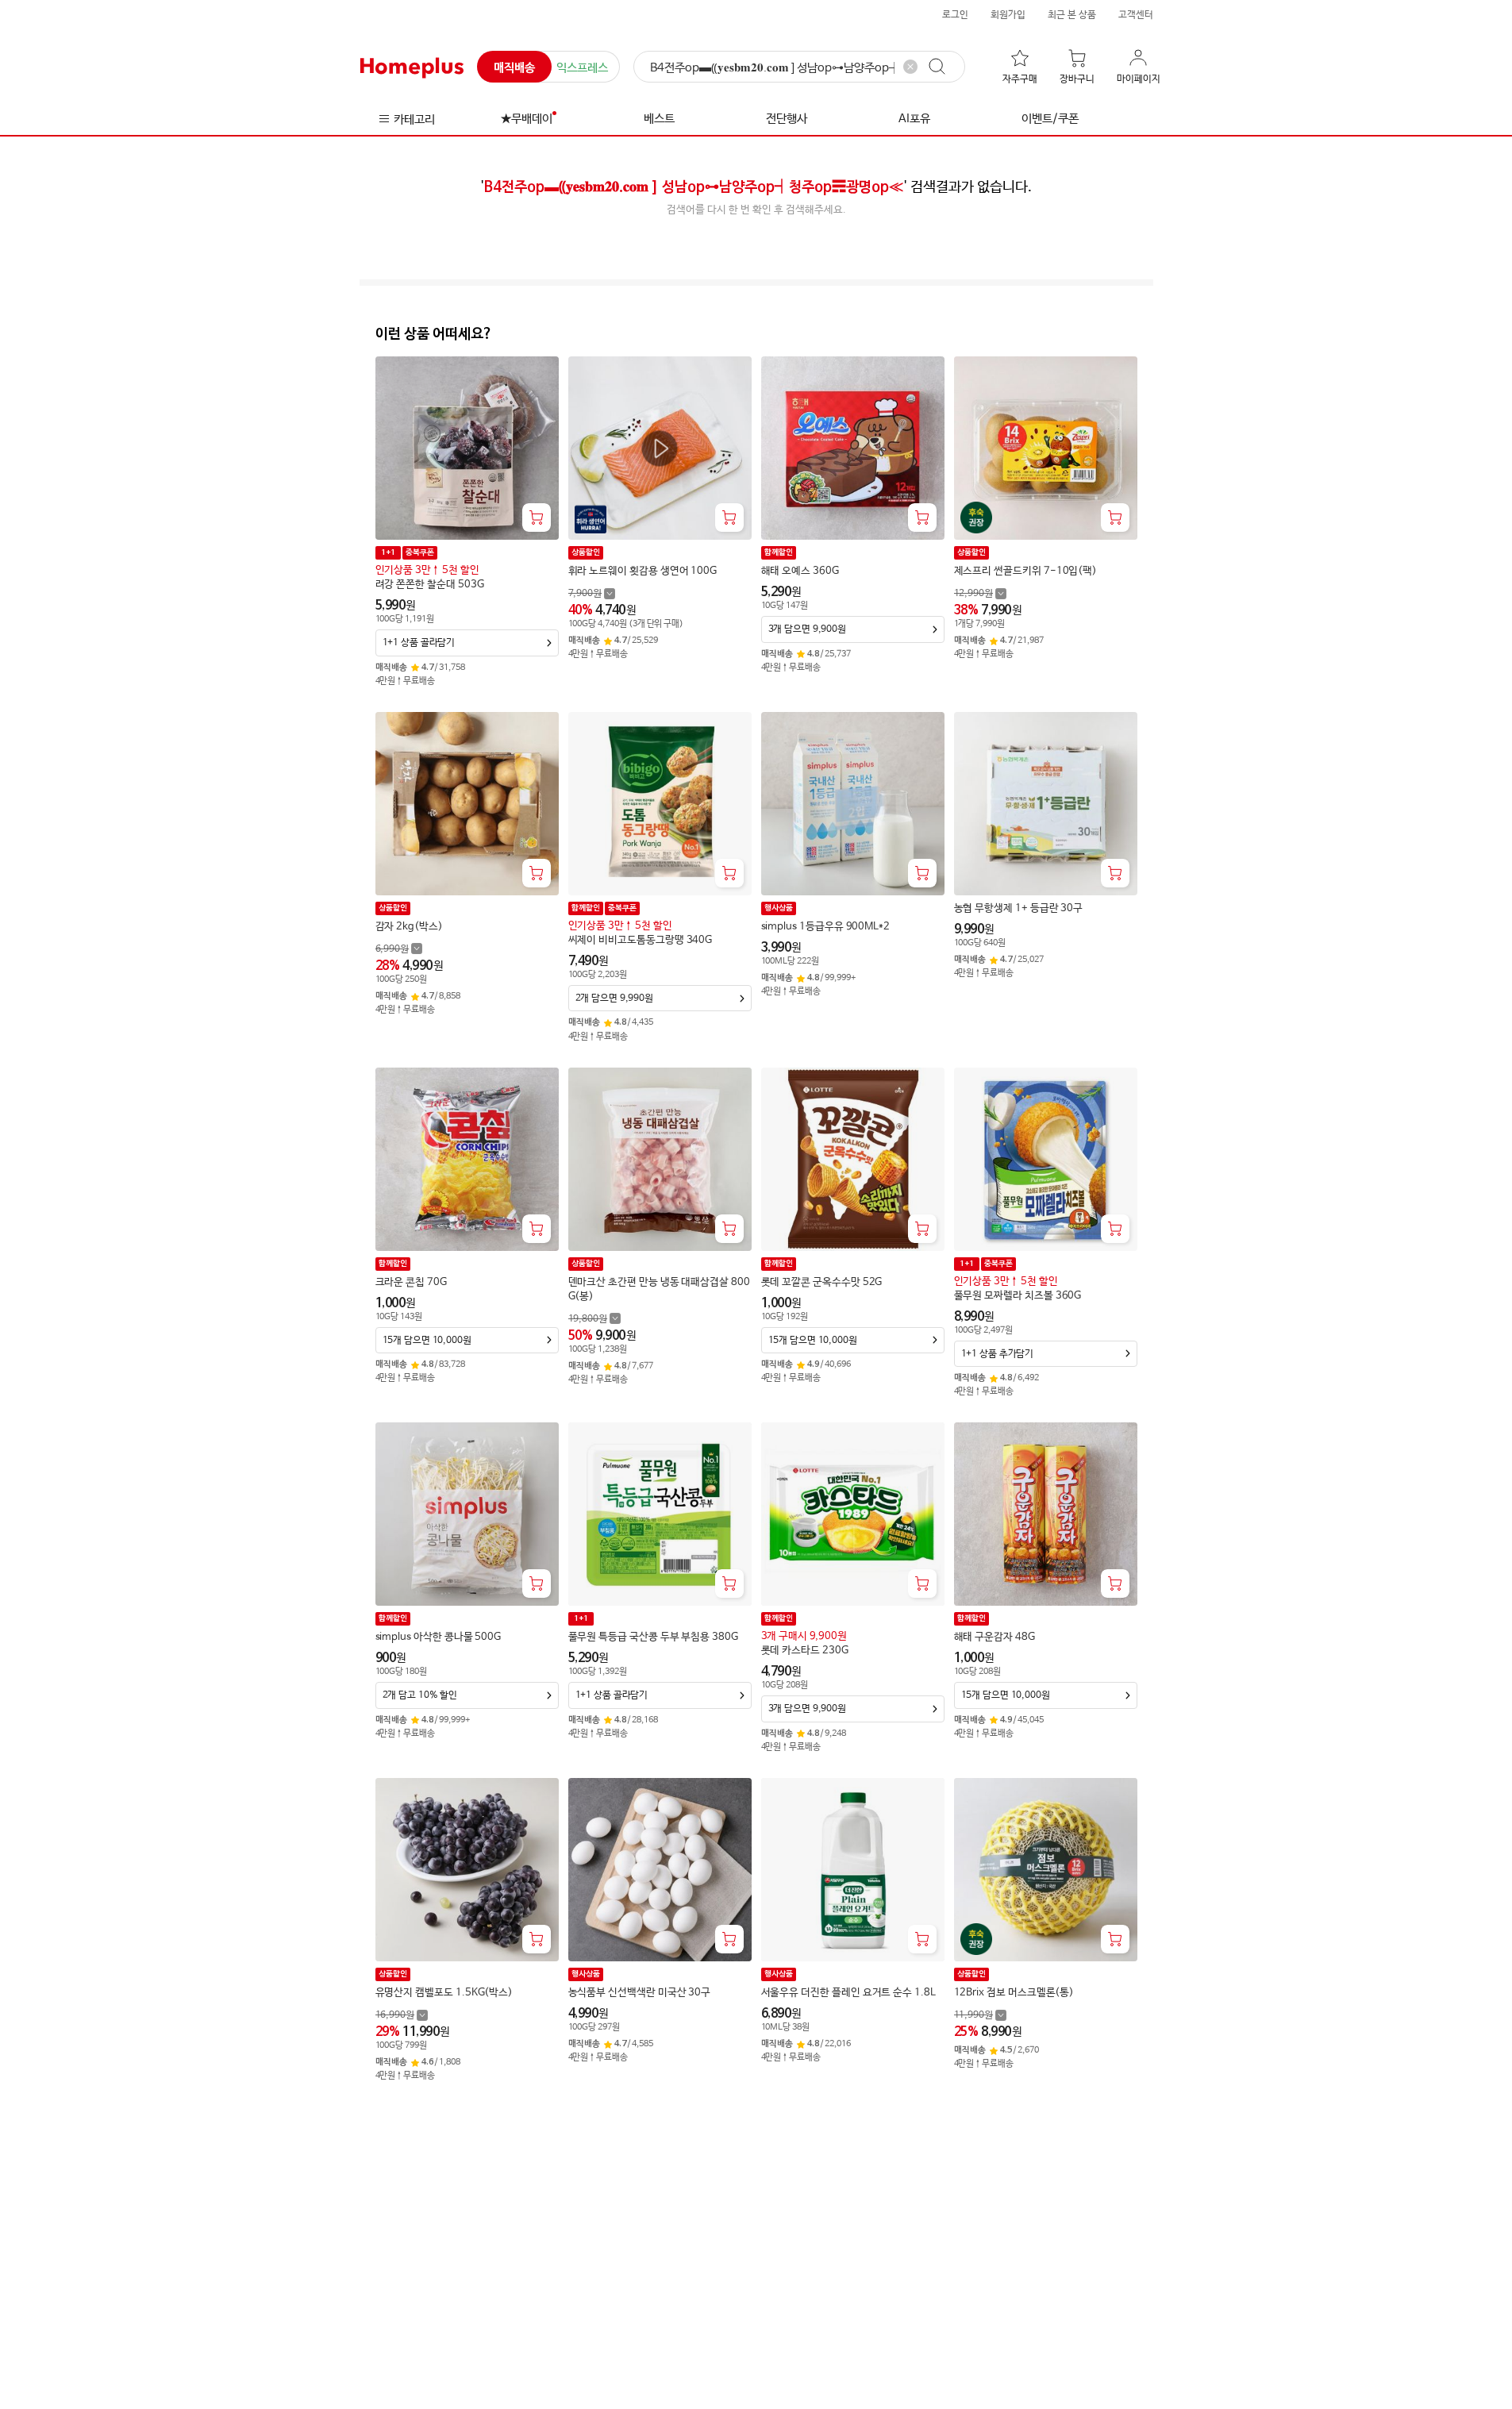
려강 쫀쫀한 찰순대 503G (430, 585)
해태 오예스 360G (800, 571)
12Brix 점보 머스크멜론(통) (1014, 1993)
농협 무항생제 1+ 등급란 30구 (1019, 908)
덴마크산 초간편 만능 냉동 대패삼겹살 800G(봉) (659, 1289)
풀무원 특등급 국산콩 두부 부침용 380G (653, 1637)
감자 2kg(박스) (409, 927)
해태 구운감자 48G (995, 1637)
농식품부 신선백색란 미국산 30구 (640, 1993)
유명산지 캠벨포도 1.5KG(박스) (444, 1993)
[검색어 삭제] (910, 67)
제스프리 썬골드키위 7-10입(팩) (1026, 571)
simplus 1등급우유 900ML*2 (826, 927)
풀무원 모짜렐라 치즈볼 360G (1018, 1296)
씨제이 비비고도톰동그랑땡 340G (641, 940)
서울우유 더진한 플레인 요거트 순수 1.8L (848, 1993)
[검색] (945, 67)
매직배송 (514, 68)
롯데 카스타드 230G (805, 1651)
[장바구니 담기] (537, 518)
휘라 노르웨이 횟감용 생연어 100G (643, 571)
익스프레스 (582, 68)
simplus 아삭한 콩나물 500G (439, 1637)
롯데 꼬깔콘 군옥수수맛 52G (822, 1282)
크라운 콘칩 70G (411, 1282)
